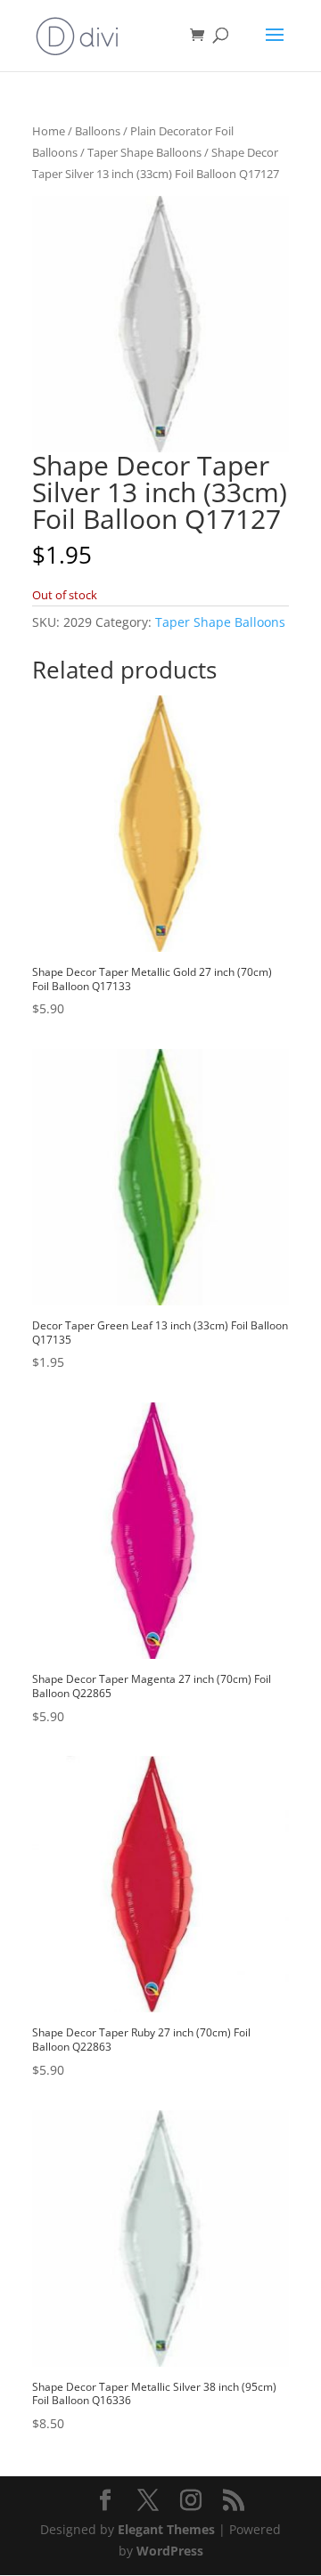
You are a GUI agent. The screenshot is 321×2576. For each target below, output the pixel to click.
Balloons (98, 131)
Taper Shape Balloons (144, 152)
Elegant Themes (166, 2529)
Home (49, 131)
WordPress (170, 2551)
